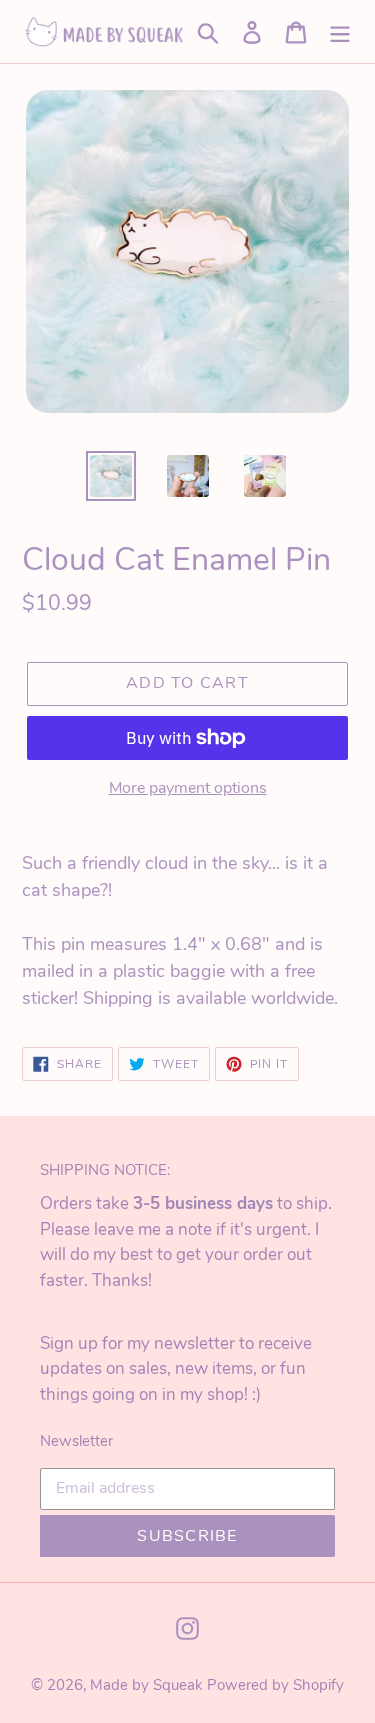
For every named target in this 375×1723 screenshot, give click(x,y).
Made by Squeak (146, 1685)
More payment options (188, 788)
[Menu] (340, 31)
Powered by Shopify (275, 1685)
